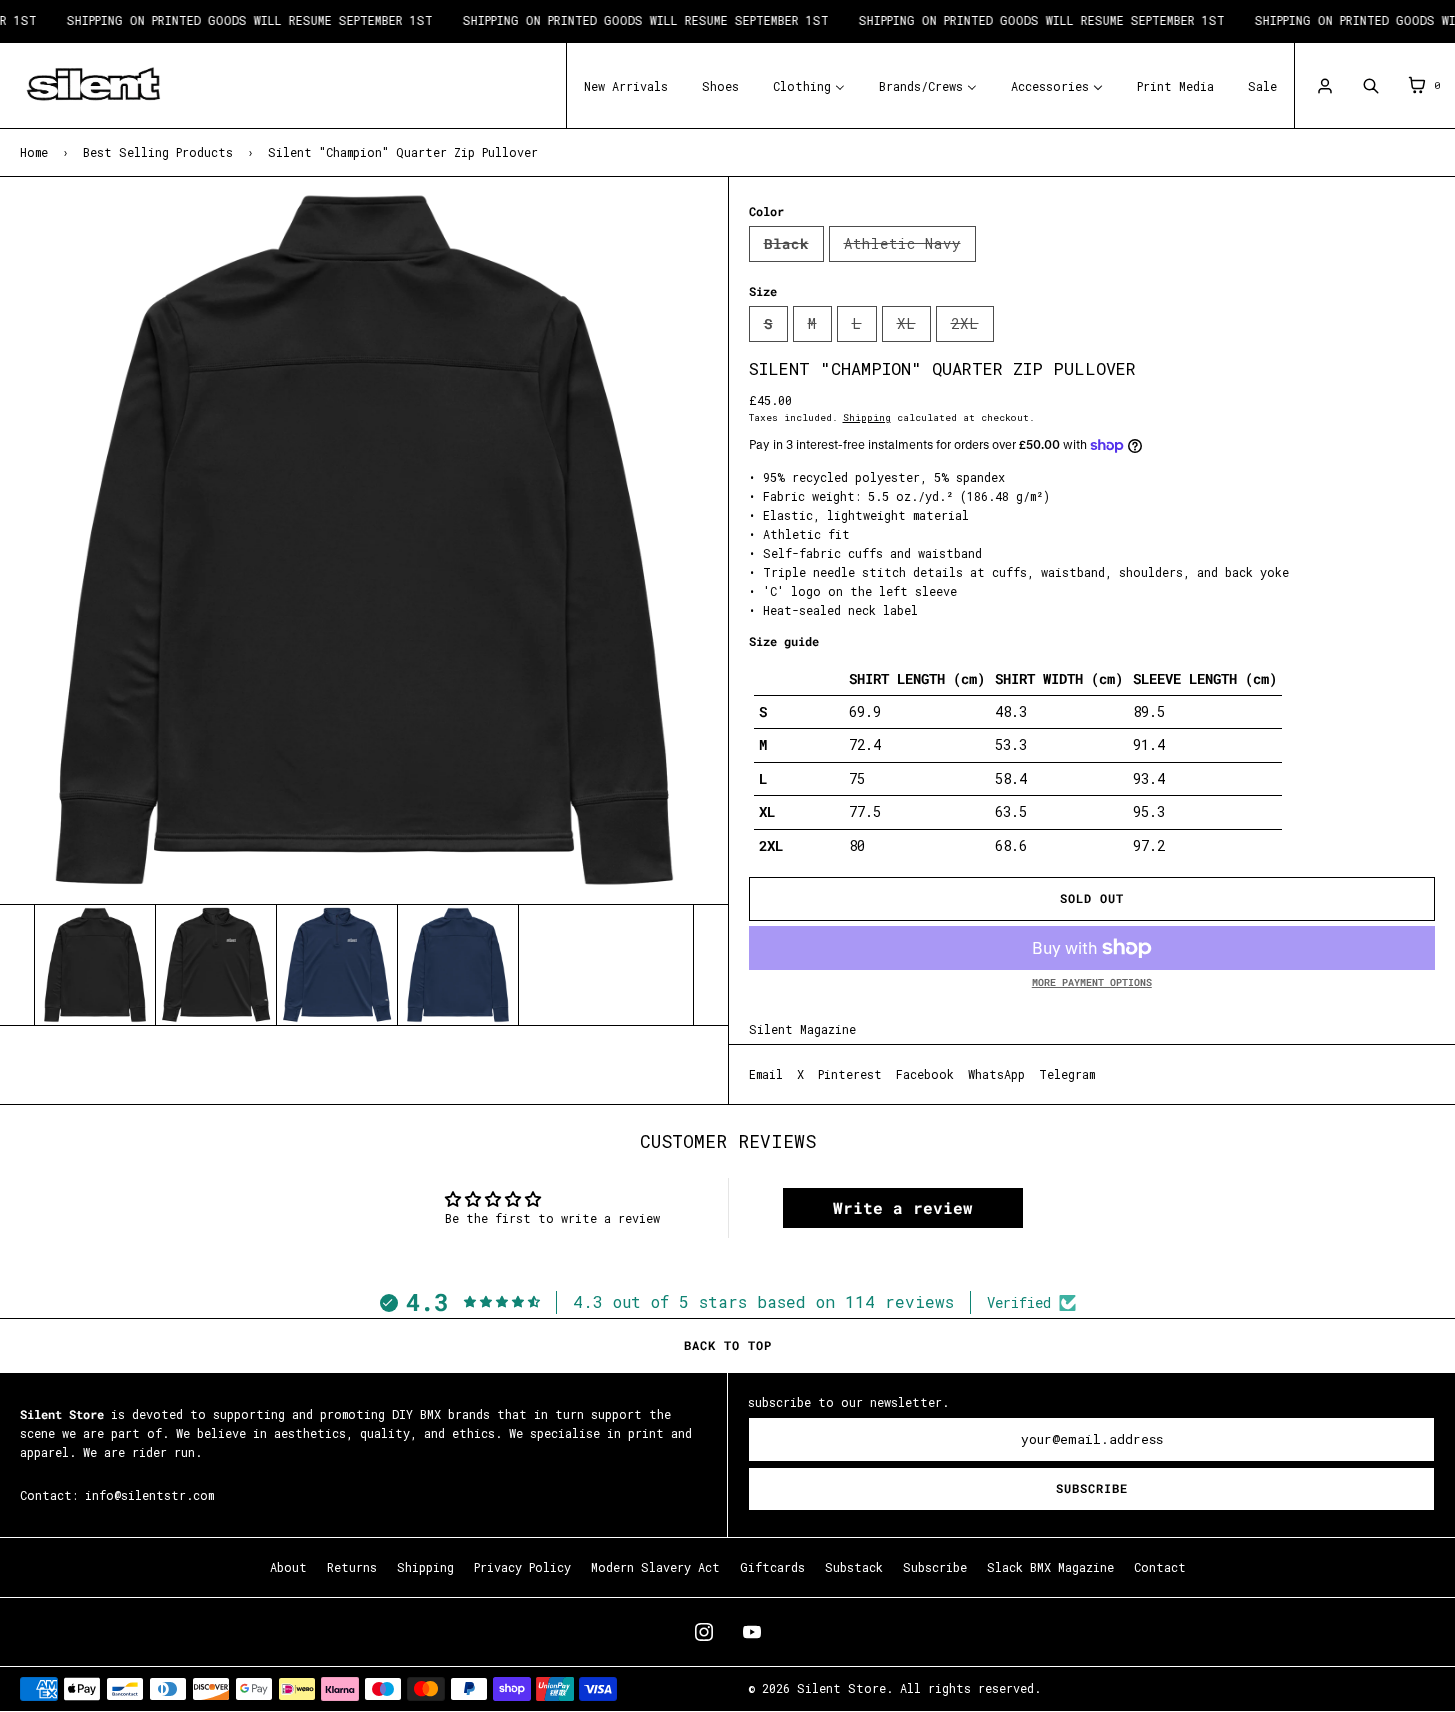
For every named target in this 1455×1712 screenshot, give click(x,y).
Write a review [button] (903, 1207)
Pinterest (850, 1074)
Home (34, 152)
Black (794, 248)
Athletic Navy (910, 248)
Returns (352, 1567)
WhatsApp (996, 1074)
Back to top (728, 1345)
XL (914, 328)
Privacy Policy (522, 1567)
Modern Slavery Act (655, 1567)
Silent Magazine (802, 1029)
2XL (972, 328)
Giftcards (772, 1567)
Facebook (925, 1074)
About (288, 1567)
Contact (1160, 1567)
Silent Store (841, 1688)
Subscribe (1092, 1488)
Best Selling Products (158, 152)
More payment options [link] (1092, 982)
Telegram (1067, 1074)
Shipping (867, 417)
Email (766, 1074)
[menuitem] (626, 84)
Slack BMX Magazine (1050, 1567)
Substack (854, 1567)
